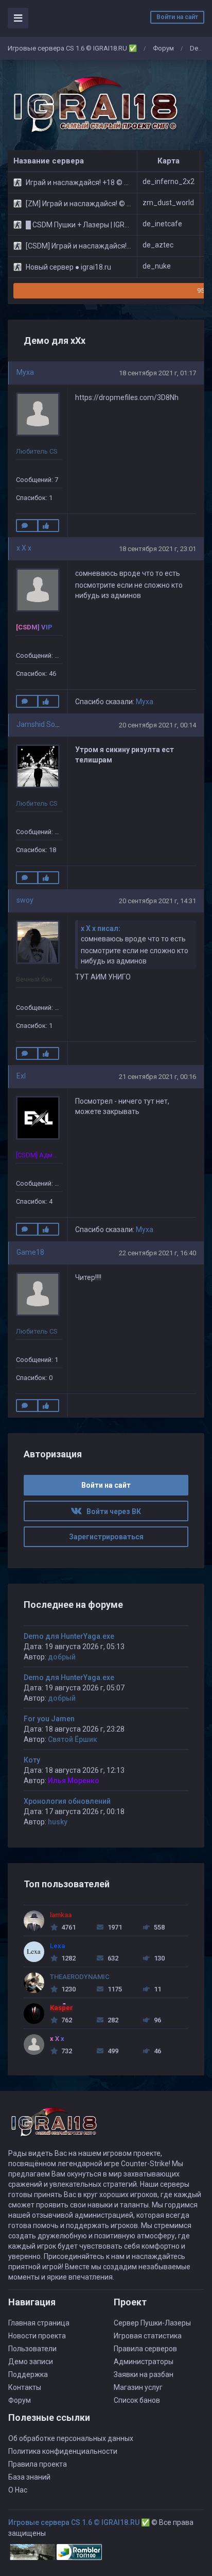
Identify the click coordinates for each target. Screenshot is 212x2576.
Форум (163, 48)
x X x (24, 548)
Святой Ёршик (73, 1739)
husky (58, 1822)
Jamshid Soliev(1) (46, 724)
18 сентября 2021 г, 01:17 (157, 373)
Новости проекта (37, 2336)
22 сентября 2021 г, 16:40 (157, 1253)
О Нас (18, 2490)
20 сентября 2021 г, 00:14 (157, 725)
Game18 (30, 1252)
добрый (62, 1657)
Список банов (137, 2400)
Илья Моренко (74, 1781)
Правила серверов (145, 2349)
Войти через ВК (111, 1511)
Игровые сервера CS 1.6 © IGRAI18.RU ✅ (72, 48)
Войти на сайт (177, 17)
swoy (25, 900)
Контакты (25, 2387)
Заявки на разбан (144, 2374)
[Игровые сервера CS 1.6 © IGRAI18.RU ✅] (94, 105)
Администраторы (144, 2362)
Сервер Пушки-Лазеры (152, 2323)
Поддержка (28, 2374)
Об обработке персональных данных (71, 2438)
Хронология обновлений (67, 1801)
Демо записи (31, 2362)
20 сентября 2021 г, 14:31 (157, 901)
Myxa (25, 372)
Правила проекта (38, 2464)
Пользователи (32, 2349)
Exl (21, 1076)
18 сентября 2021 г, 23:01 (157, 549)
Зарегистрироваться (106, 1537)
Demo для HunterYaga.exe (69, 1636)
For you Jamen (49, 1719)
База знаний (29, 2477)
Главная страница (39, 2323)
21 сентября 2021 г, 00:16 (157, 1077)
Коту (32, 1760)
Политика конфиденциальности (63, 2451)
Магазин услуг (138, 2387)
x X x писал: (101, 928)
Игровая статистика (148, 2336)
